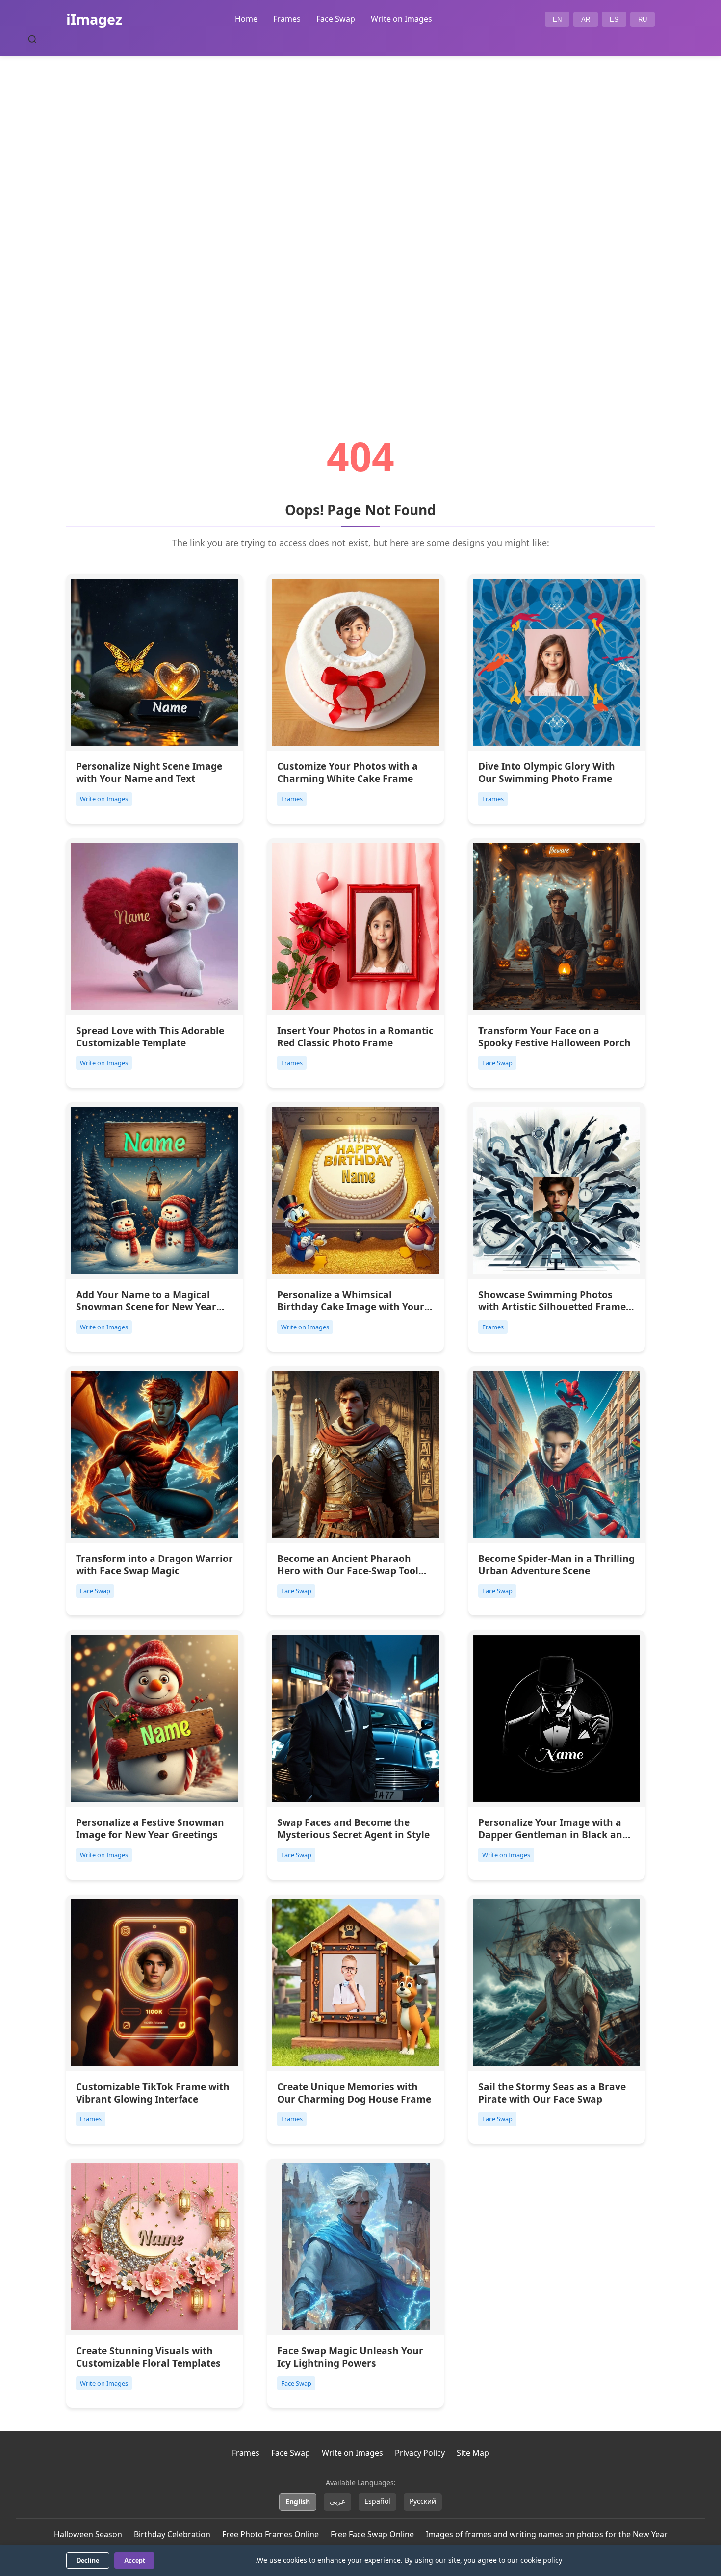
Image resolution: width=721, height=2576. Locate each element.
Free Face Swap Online (372, 2534)
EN (557, 19)
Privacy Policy (420, 2453)
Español (377, 2501)
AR (586, 19)
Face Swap (336, 19)
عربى (337, 2501)
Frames (287, 19)
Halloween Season (88, 2534)
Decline (88, 2561)
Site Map (473, 2453)
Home (246, 19)
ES (614, 19)
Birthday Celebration (172, 2534)
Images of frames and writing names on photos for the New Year (547, 2534)
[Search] (32, 39)
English (298, 2502)
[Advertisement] (360, 219)
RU (643, 19)
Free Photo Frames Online (270, 2534)
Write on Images (401, 19)
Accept (134, 2561)
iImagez (94, 19)
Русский (423, 2501)
